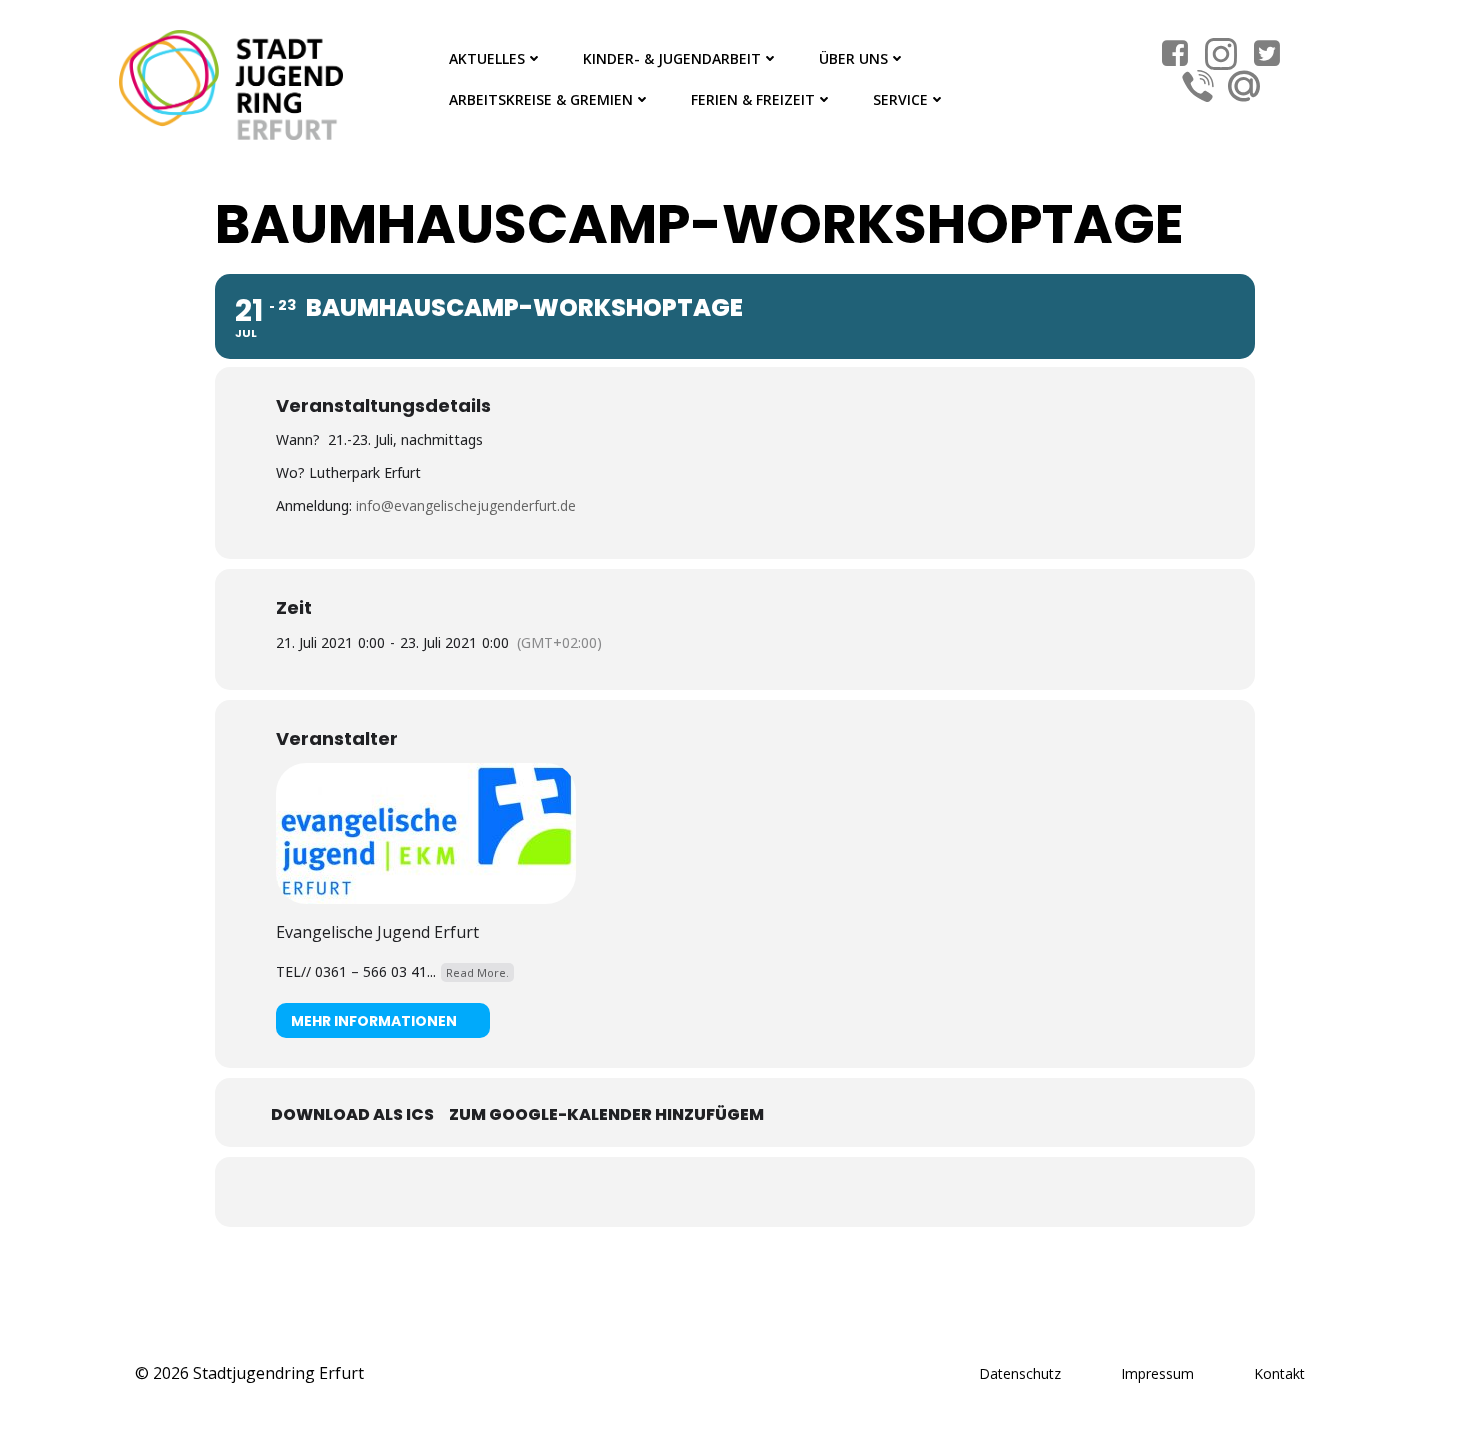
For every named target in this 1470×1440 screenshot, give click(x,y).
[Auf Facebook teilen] (710, 1192)
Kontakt (1279, 1373)
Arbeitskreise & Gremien (541, 99)
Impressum (1157, 1373)
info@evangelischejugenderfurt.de (466, 505)
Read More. (477, 972)
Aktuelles (487, 58)
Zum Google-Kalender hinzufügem (606, 1114)
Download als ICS (352, 1114)
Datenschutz (1020, 1373)
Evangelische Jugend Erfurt (377, 932)
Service (900, 99)
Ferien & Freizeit (753, 99)
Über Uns (853, 58)
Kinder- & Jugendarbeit (672, 58)
